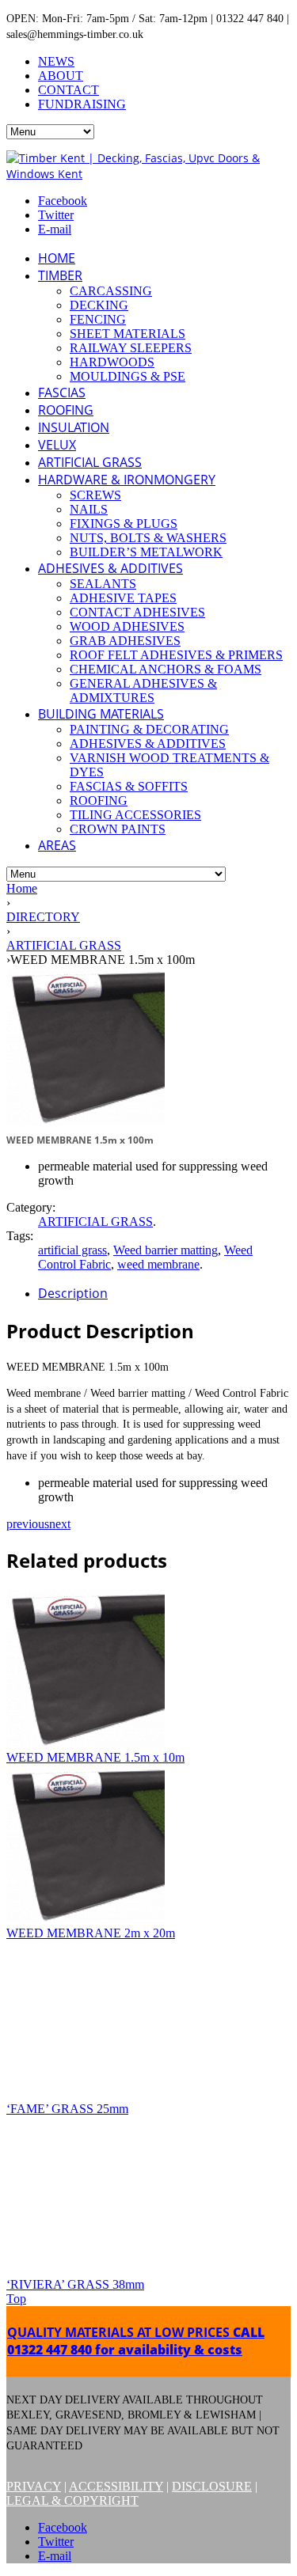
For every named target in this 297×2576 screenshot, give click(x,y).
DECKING (99, 305)
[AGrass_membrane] (86, 1121)
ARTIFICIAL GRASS (90, 462)
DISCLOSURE (212, 2486)
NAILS (89, 509)
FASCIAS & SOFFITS (129, 786)
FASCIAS (62, 393)
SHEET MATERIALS (128, 334)
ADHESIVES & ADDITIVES (110, 568)
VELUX (57, 445)
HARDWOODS (112, 362)
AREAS (57, 845)
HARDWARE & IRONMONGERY (127, 480)
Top (16, 2299)
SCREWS (95, 495)
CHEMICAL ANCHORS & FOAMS (166, 669)
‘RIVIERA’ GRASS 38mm (75, 2284)
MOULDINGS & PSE (128, 376)
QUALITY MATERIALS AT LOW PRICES (136, 2341)
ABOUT (61, 76)
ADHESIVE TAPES (123, 598)
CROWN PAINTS (118, 829)
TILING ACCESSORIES (135, 815)
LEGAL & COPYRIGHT (72, 2500)
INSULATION (74, 427)
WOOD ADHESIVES (127, 626)
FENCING (98, 319)
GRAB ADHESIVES (125, 641)
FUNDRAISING (82, 104)
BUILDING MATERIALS (101, 714)
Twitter (56, 215)
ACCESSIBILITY (116, 2486)
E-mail (55, 229)
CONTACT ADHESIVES (137, 612)
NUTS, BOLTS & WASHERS (148, 538)
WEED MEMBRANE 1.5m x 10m (95, 1757)
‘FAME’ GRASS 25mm (67, 2109)
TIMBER (60, 275)
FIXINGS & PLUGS (124, 524)
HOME (57, 258)
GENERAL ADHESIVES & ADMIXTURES (143, 690)
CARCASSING (111, 291)
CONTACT (69, 90)
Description (73, 1293)
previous (28, 1524)
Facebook (63, 201)
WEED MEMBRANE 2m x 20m (91, 1933)
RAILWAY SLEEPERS (131, 348)
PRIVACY (34, 2486)
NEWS (56, 61)
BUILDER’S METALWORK (146, 552)
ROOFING (66, 410)
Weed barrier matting (166, 1250)
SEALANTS (103, 584)
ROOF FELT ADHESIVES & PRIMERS (176, 655)
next (60, 1524)
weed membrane (158, 1264)
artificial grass (72, 1250)
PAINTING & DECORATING (149, 729)
